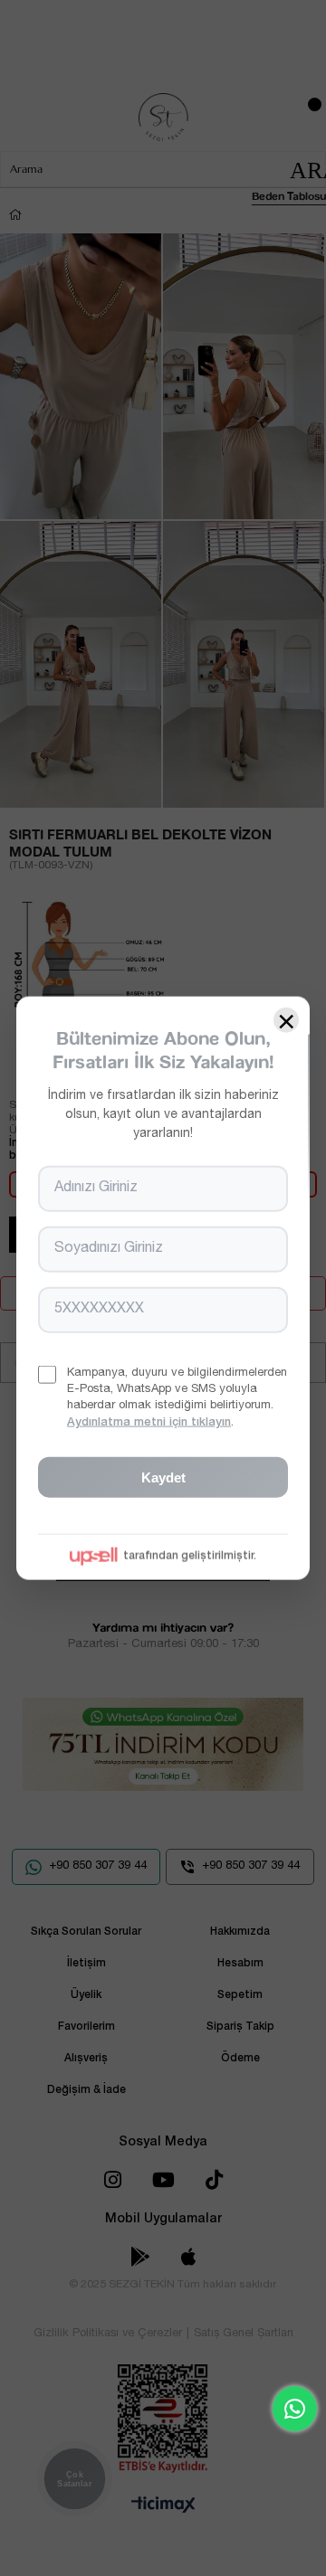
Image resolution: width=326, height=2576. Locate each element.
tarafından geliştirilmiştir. (190, 1556)
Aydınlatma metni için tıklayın (149, 1422)
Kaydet (163, 1477)
